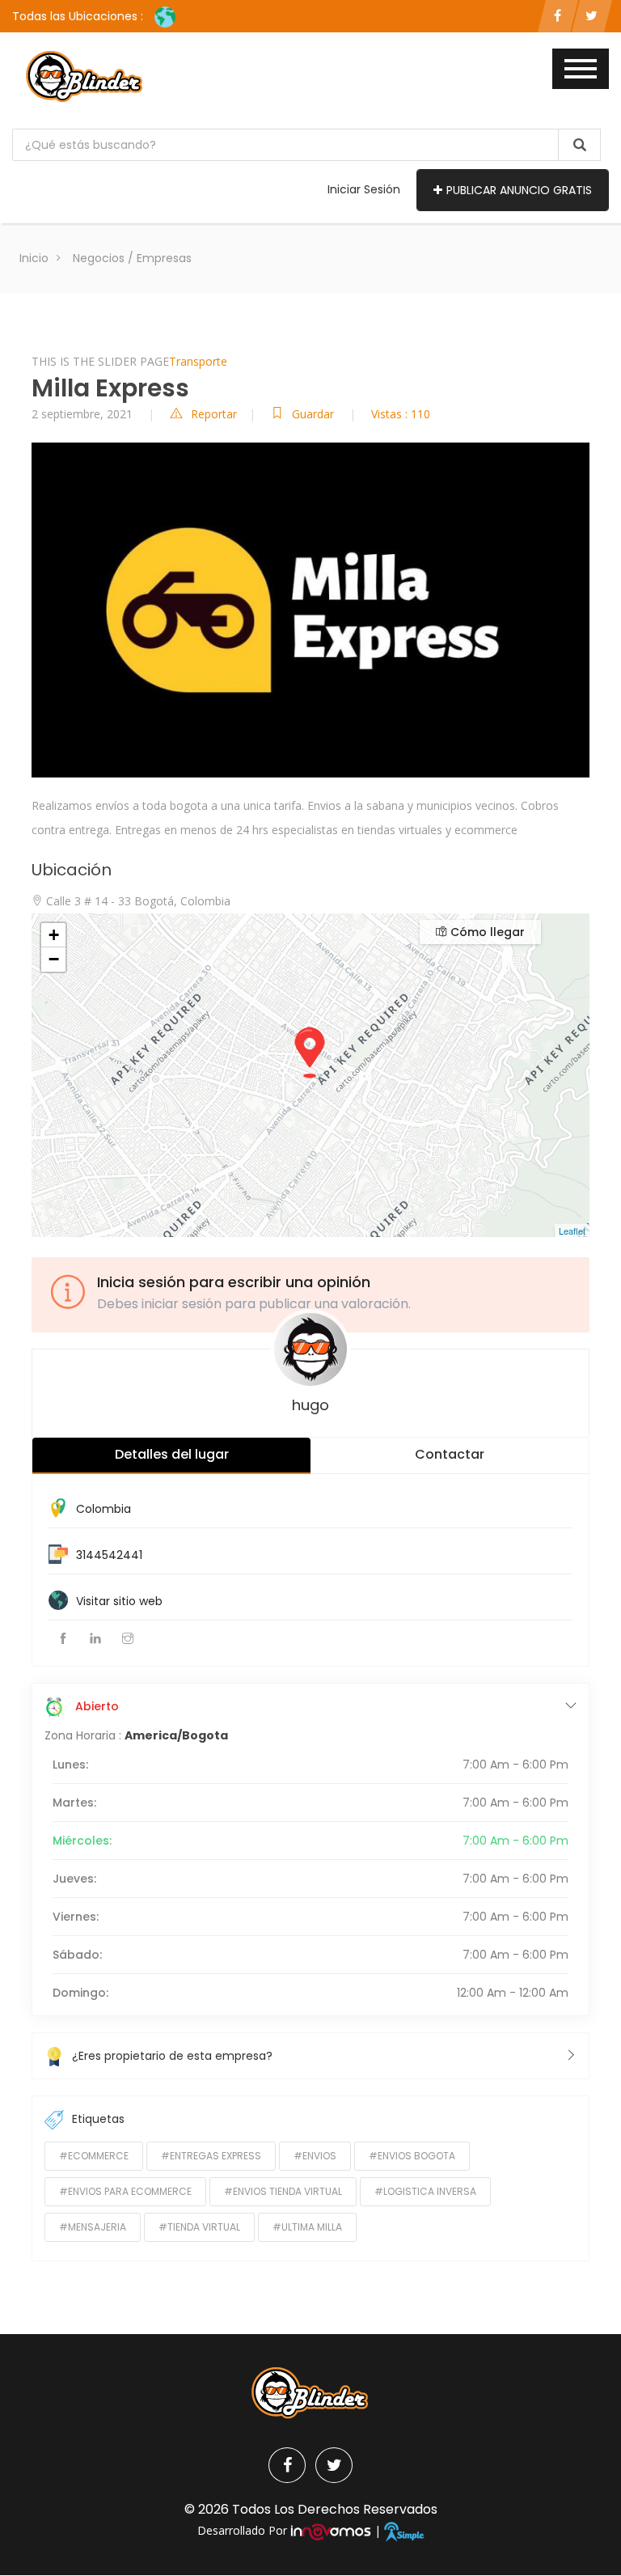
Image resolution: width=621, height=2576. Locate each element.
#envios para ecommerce (125, 2191)
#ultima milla (307, 2227)
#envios (315, 2156)
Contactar (450, 1454)
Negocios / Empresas (132, 258)
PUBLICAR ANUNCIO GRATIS (519, 190)
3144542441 (109, 1555)
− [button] (54, 959)
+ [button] (54, 935)
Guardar (315, 414)
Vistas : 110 (401, 414)
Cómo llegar (486, 932)
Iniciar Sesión (364, 189)
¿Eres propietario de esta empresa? (172, 2056)
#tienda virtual (199, 2227)
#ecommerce (94, 2156)
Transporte (198, 361)
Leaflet (572, 1231)
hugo (310, 1405)
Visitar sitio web (119, 1601)
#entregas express (211, 2156)
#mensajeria (93, 2227)
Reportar (214, 414)
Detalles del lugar (172, 1454)
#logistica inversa (425, 2191)
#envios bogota (412, 2156)
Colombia (103, 1509)
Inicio (34, 258)
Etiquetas (98, 2119)
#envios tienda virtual (283, 2191)
